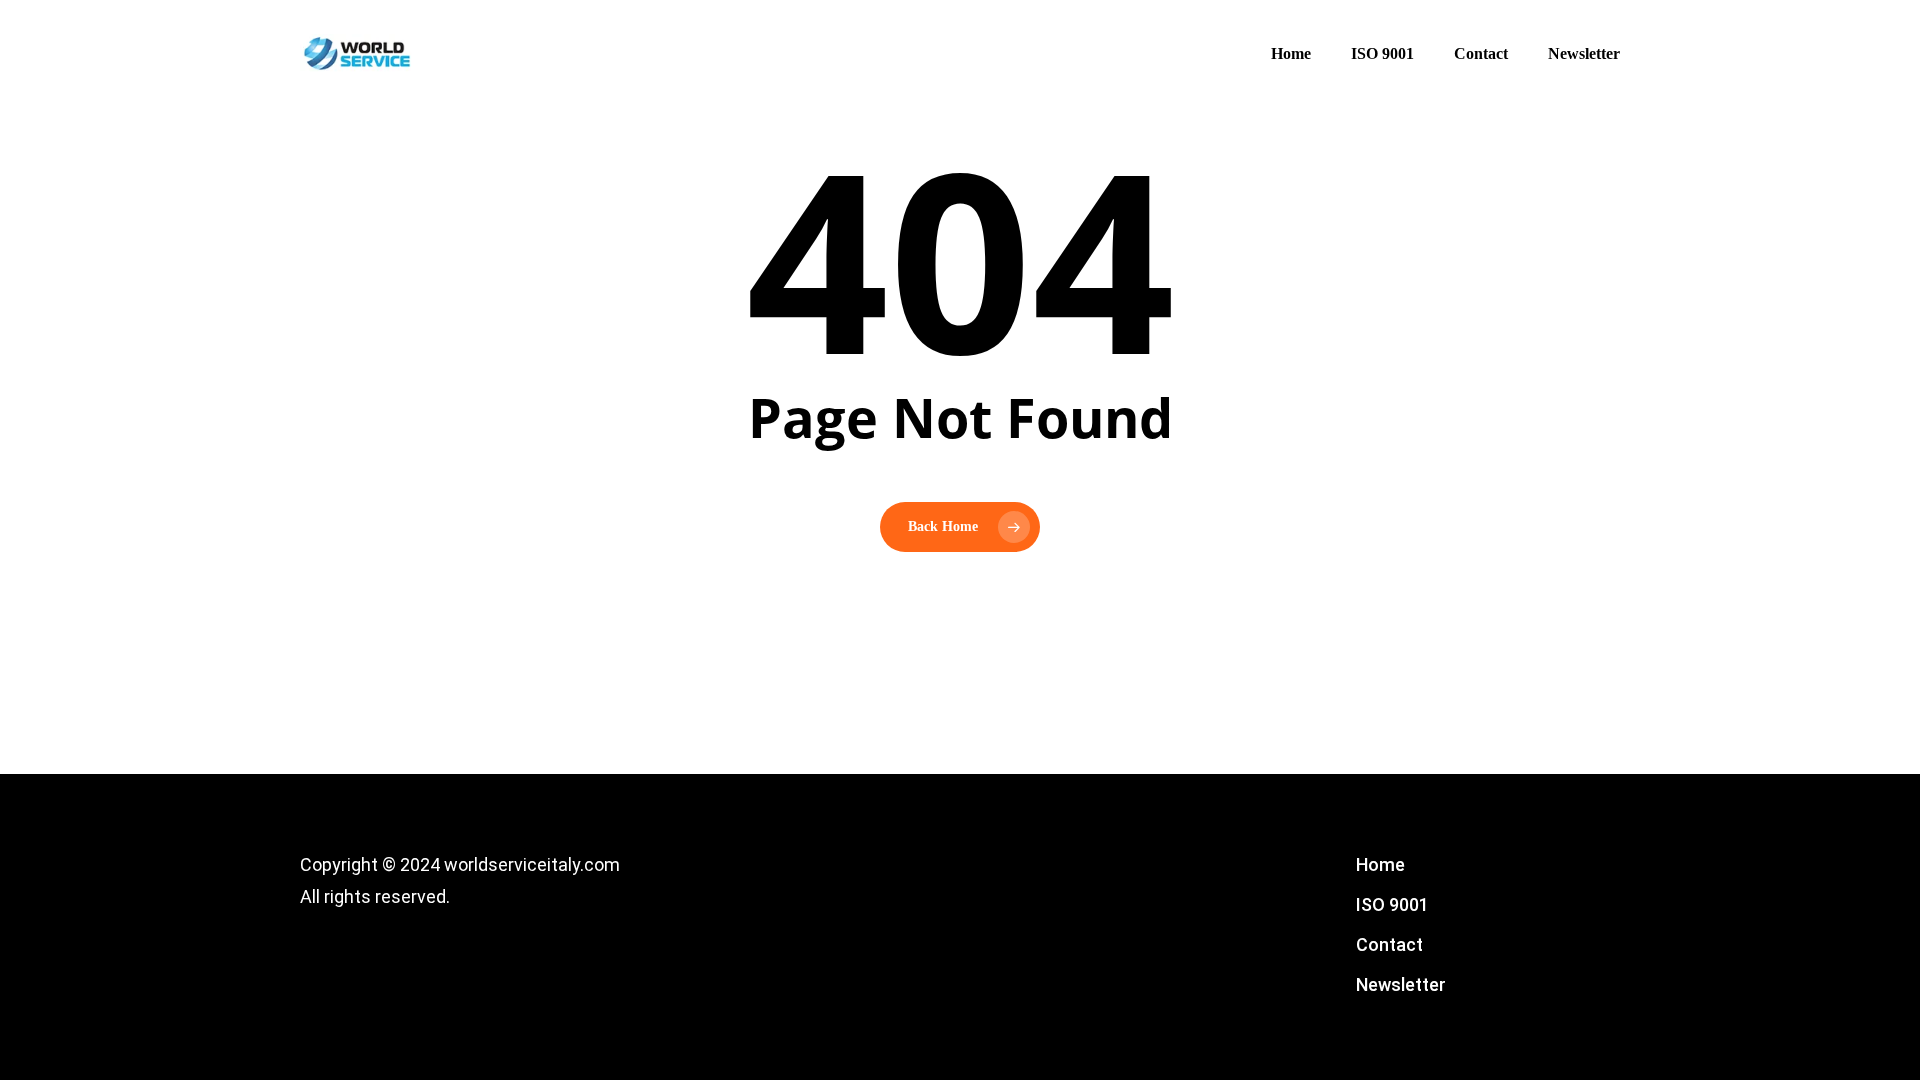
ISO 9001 (1392, 904)
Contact (1389, 944)
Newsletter (1401, 984)
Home (1380, 864)
